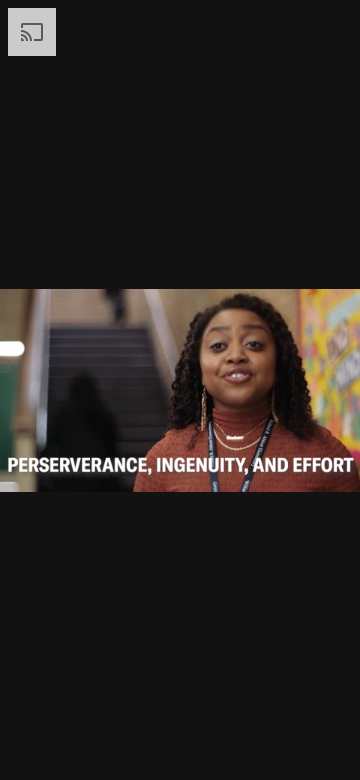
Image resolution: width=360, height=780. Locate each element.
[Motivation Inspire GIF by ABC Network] (180, 390)
